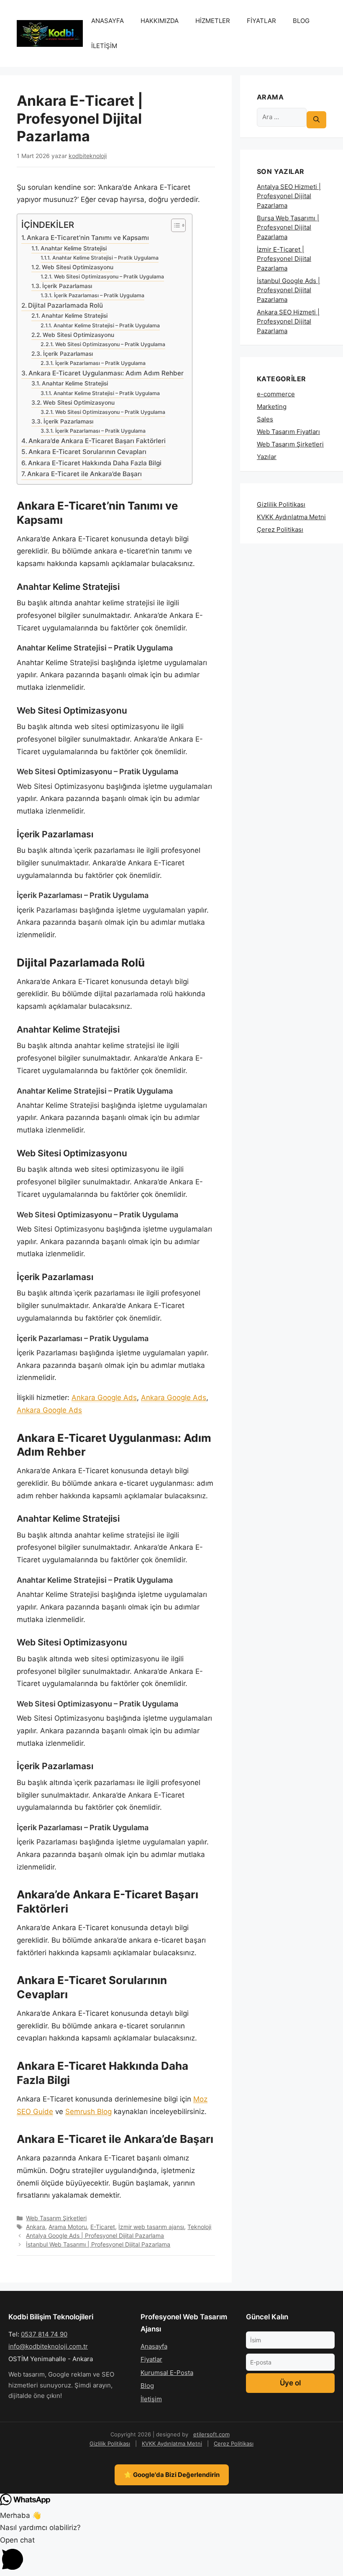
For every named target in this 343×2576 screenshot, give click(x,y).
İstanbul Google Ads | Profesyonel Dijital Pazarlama (288, 290)
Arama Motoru (68, 2227)
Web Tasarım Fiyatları (288, 432)
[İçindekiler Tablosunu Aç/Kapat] (174, 225)
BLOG (301, 21)
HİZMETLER (213, 21)
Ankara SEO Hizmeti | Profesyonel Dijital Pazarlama (288, 321)
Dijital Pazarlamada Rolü (65, 305)
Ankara (36, 2227)
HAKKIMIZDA (160, 21)
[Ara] (316, 120)
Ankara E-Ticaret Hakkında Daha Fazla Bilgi (95, 463)
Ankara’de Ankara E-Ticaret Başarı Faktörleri (97, 441)
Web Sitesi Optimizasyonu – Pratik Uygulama (109, 277)
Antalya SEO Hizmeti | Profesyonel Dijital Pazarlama (289, 196)
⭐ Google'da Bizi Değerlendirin (172, 2475)
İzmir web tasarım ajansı (151, 2227)
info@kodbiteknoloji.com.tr (48, 2346)
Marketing (272, 407)
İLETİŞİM (104, 46)
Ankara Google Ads (104, 1398)
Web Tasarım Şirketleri (56, 2218)
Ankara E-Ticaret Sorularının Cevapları (87, 452)
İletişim (151, 2399)
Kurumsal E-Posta (167, 2373)
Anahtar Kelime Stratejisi (74, 248)
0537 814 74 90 (44, 2334)
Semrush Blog (88, 2112)
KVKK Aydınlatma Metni (291, 517)
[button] (171, 2555)
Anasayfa (154, 2346)
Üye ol (290, 2383)
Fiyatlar (151, 2359)
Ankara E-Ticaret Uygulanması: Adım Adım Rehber (106, 373)
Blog (147, 2386)
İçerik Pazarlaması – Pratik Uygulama (99, 295)
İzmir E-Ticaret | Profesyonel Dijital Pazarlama (284, 259)
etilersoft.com (211, 2434)
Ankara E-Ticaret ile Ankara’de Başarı (84, 474)
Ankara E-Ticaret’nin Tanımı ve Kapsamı (88, 238)
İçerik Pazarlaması (67, 286)
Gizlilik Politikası (281, 504)
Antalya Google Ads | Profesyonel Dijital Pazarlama (95, 2236)
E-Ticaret (103, 2227)
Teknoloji (199, 2227)
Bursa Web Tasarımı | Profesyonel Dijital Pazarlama (288, 227)
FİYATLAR (261, 21)
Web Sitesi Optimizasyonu (78, 267)
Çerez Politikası (280, 529)
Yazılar (267, 457)
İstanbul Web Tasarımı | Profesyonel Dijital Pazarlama (98, 2244)
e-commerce (276, 394)
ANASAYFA (108, 21)
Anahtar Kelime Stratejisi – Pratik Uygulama (105, 258)
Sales (265, 419)
